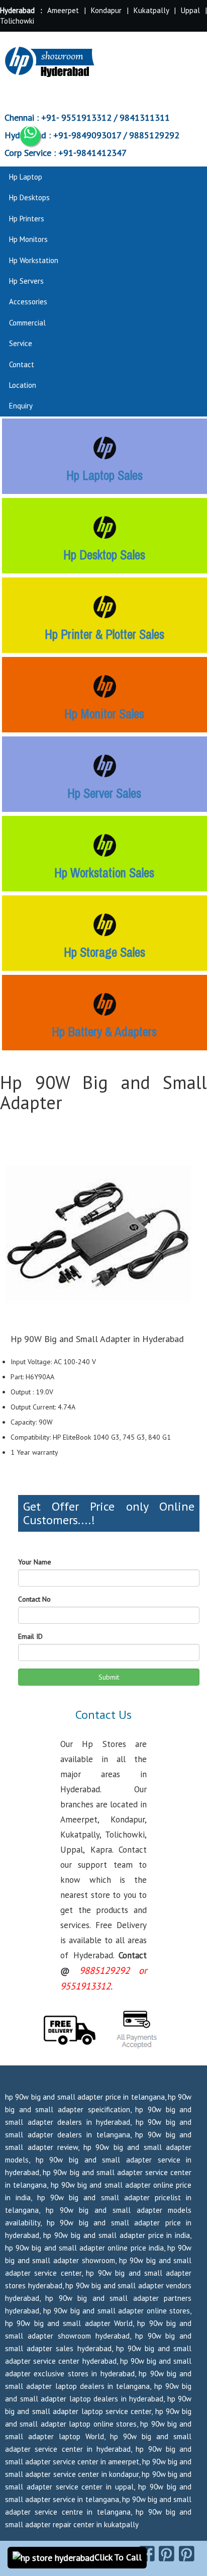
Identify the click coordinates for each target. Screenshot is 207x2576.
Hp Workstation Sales (104, 873)
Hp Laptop (26, 177)
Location (23, 385)
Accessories (28, 302)
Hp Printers (27, 219)
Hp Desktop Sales (104, 555)
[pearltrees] (187, 2553)
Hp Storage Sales (105, 952)
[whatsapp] (30, 136)
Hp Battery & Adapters (104, 1032)
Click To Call (118, 2557)
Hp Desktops (29, 197)
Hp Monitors (28, 239)
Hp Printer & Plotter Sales (105, 634)
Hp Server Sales (104, 793)
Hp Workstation (34, 260)
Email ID (30, 1636)
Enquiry (21, 406)
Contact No (34, 1599)
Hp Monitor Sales (104, 714)
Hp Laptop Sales (105, 475)
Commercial (27, 323)
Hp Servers (26, 281)
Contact (22, 364)
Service (21, 343)
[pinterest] (167, 2553)
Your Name (35, 1562)
